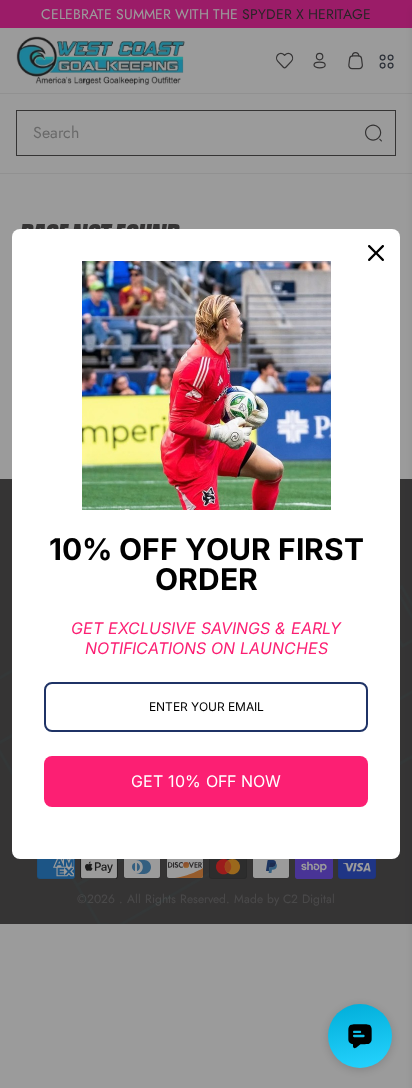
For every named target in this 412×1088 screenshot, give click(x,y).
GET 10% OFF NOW (206, 781)
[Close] (376, 253)
